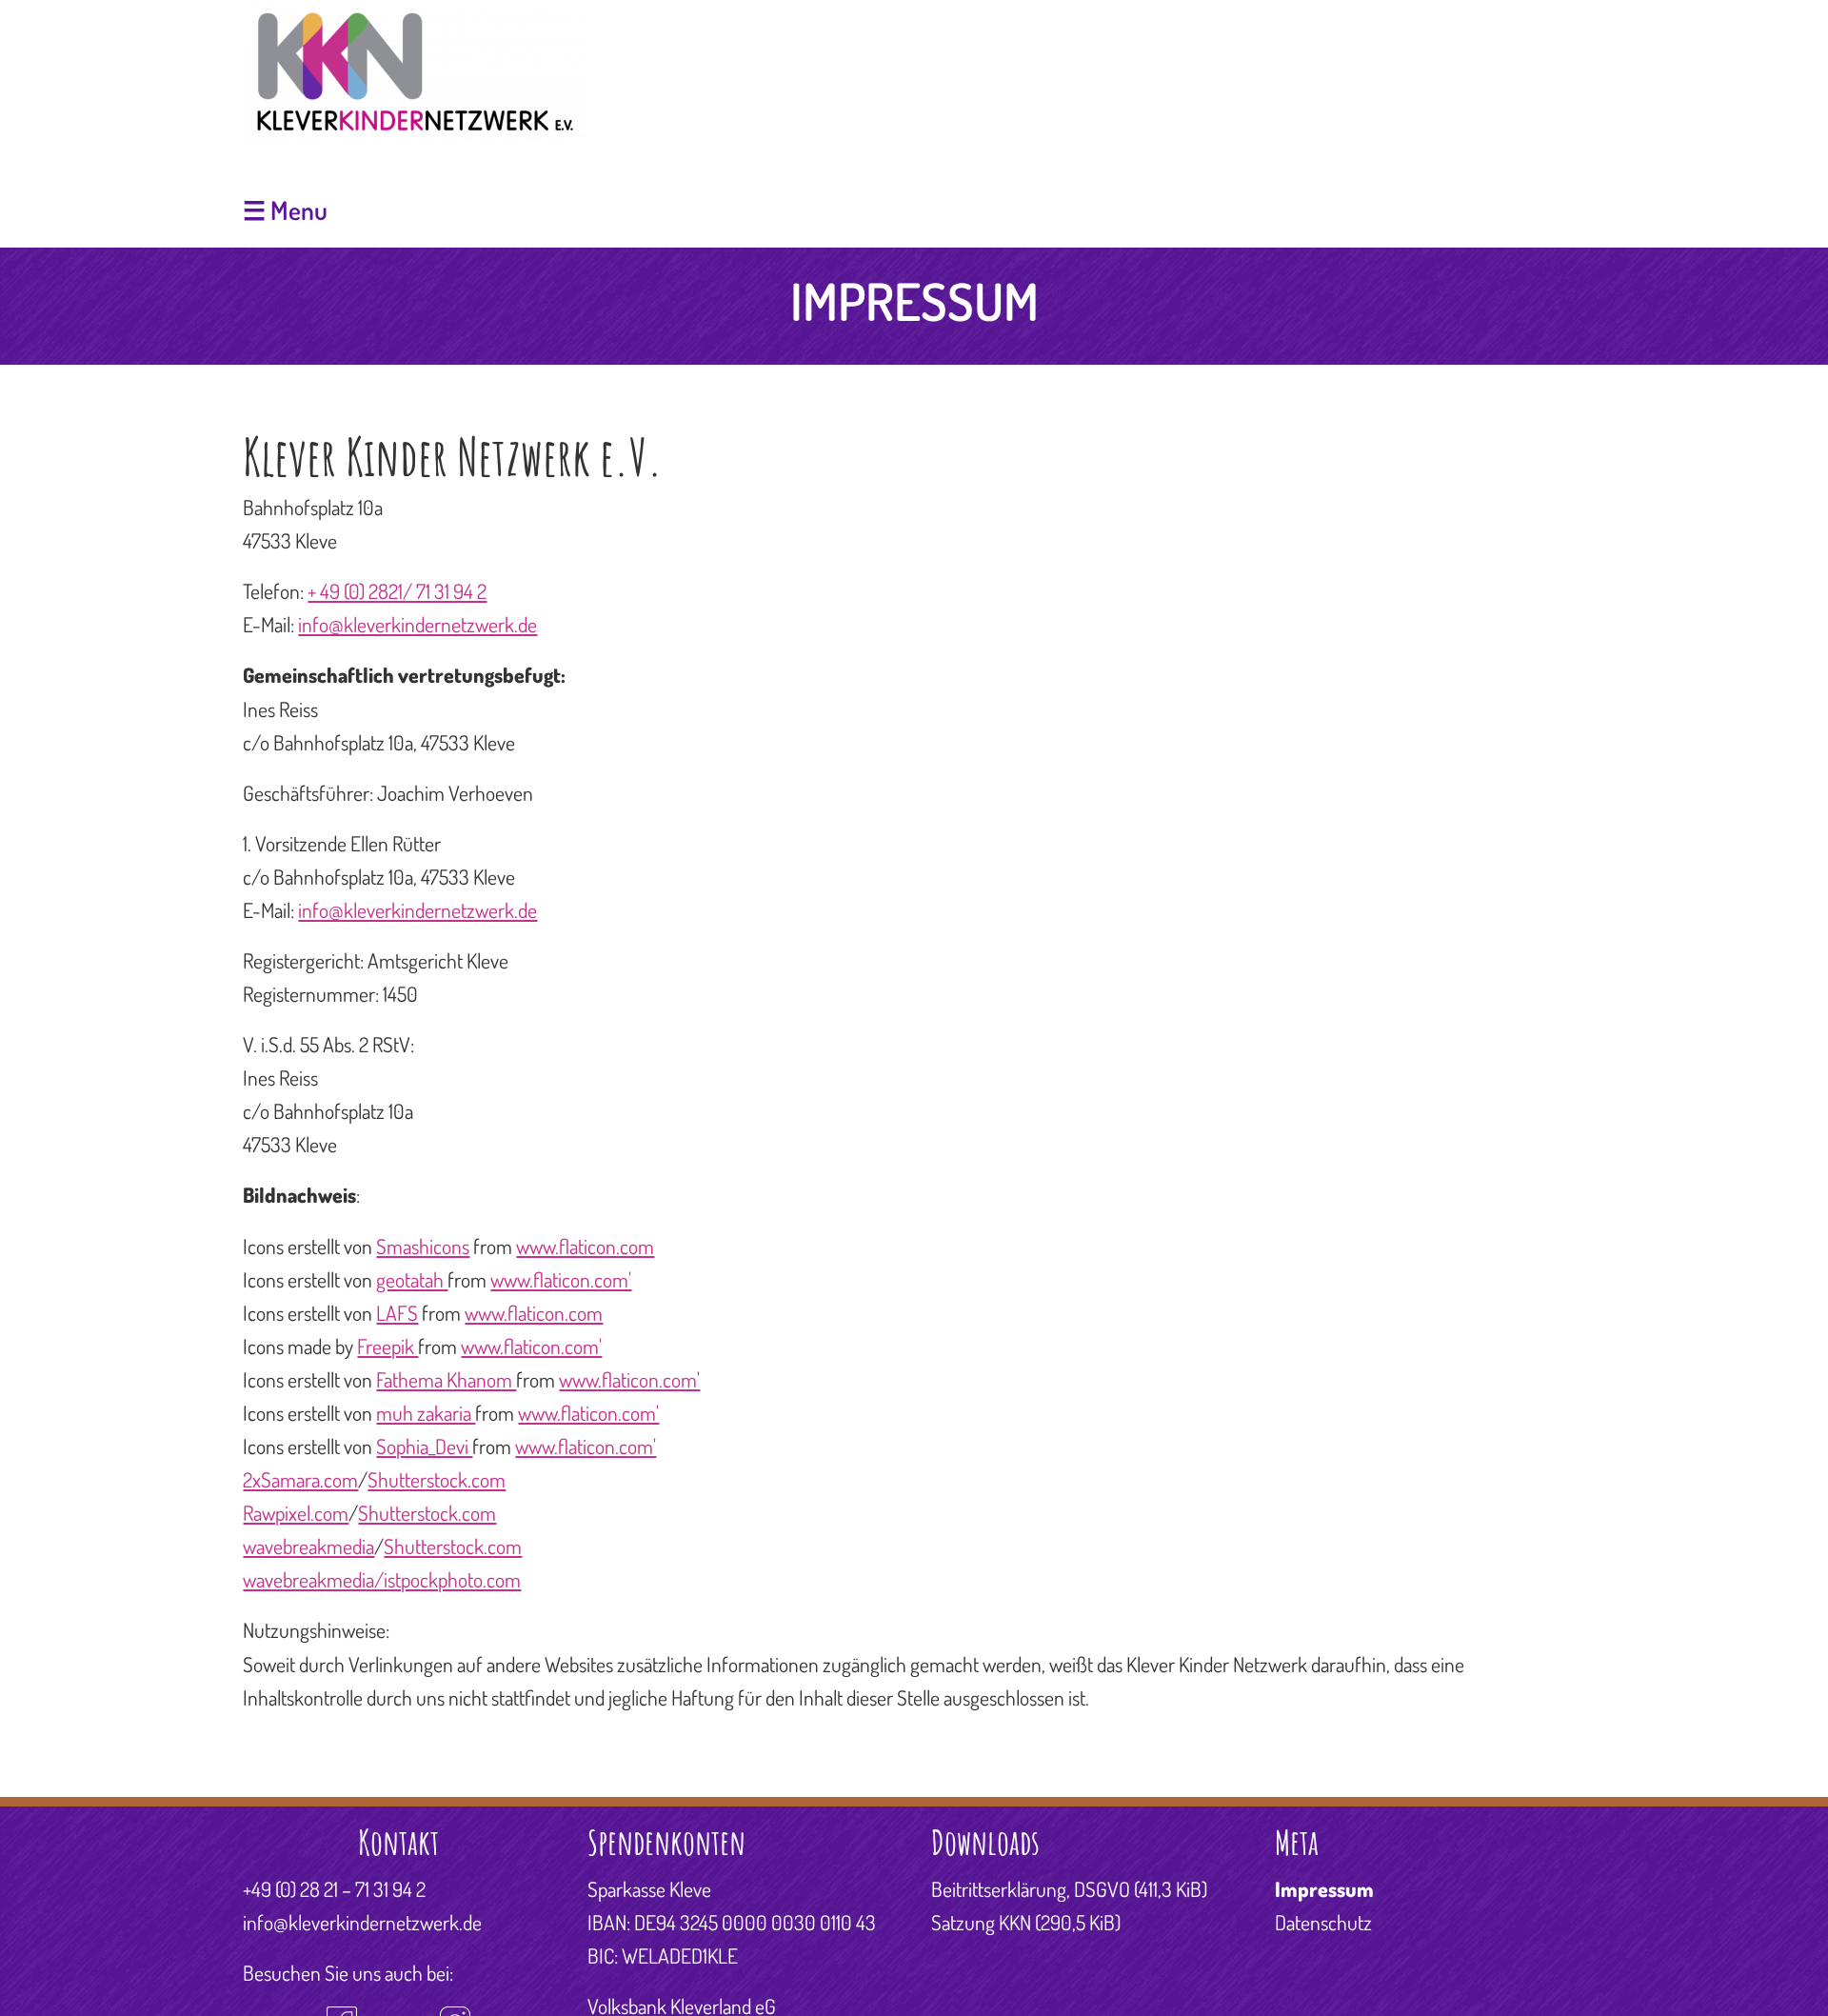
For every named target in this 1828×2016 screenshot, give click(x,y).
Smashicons (423, 1246)
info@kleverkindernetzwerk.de (417, 624)
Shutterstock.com (437, 1479)
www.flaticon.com (585, 1246)
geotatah (412, 1279)
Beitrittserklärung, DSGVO (1069, 1889)
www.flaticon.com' (561, 1279)
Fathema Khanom (446, 1379)
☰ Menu (285, 210)
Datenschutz (1323, 1922)
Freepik (387, 1346)
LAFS (397, 1313)
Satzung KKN (1026, 1922)
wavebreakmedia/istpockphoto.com (382, 1579)
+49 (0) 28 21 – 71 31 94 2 (334, 1889)
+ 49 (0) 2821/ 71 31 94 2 (397, 591)
